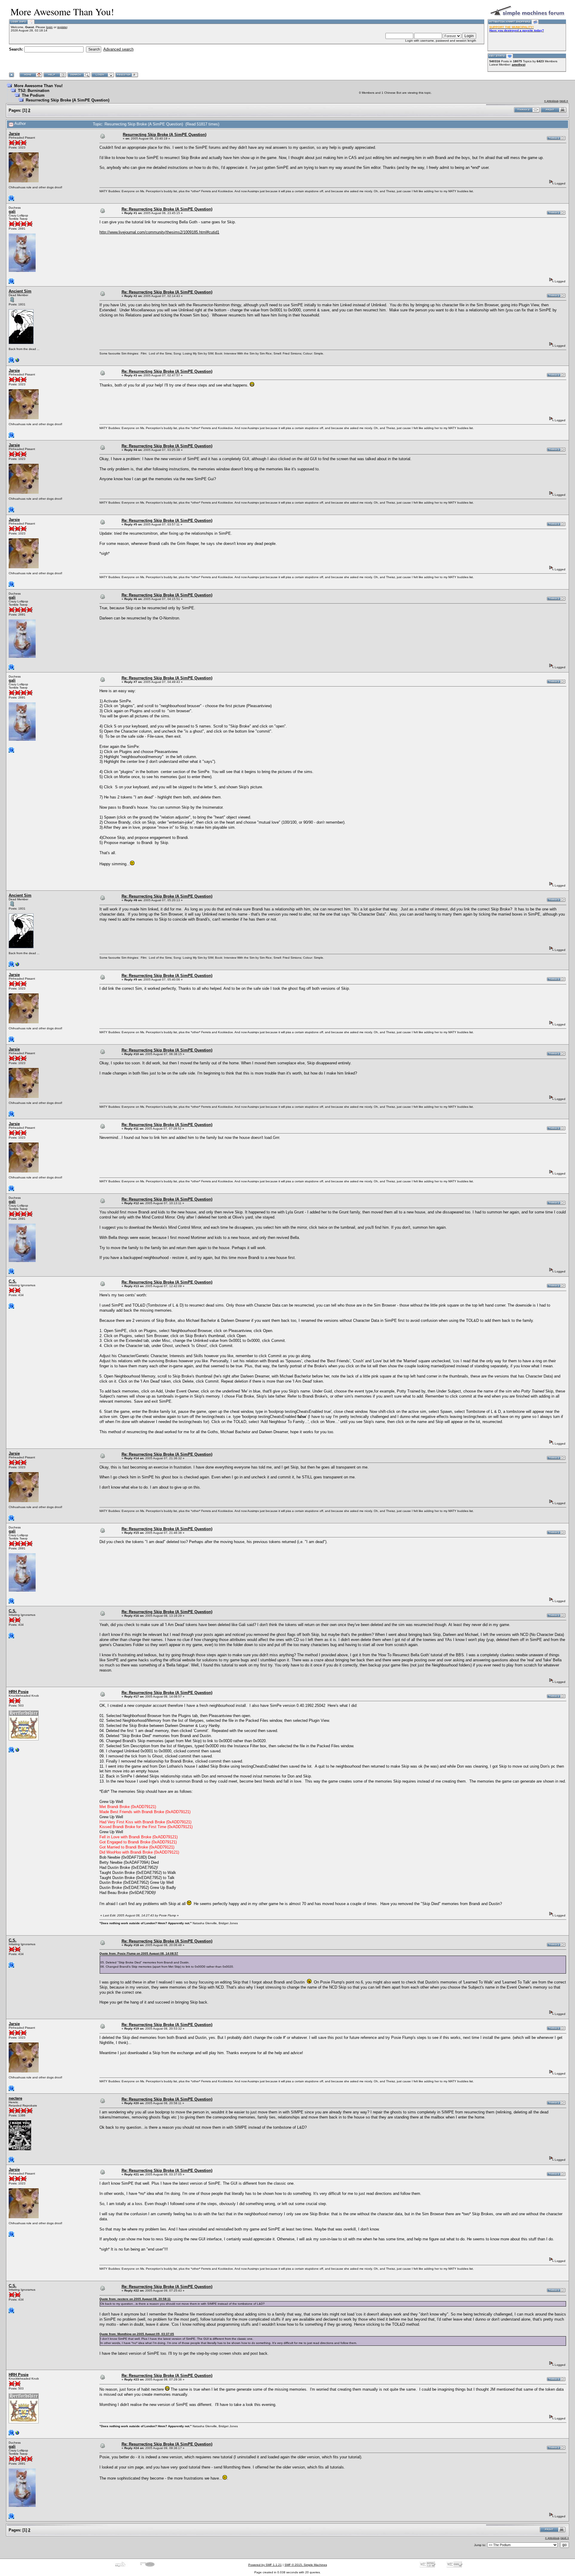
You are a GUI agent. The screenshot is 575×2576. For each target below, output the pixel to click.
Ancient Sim (20, 291)
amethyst (519, 65)
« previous (551, 101)
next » (564, 101)
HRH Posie (19, 1692)
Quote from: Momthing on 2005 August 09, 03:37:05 (137, 2334)
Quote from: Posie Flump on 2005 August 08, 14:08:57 (139, 1953)
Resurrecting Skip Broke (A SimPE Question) (68, 100)
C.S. (13, 1281)
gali (12, 212)
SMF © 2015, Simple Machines (306, 2565)
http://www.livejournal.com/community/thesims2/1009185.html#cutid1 (159, 232)
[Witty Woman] (17, 362)
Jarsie (14, 134)
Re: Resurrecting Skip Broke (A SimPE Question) (167, 209)
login (49, 27)
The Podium (33, 95)
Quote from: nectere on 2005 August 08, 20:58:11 (135, 2299)
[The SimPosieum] (17, 1751)
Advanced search (118, 49)
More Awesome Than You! (38, 86)
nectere (15, 2098)
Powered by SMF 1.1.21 (265, 2565)
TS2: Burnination (34, 91)
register (62, 27)
